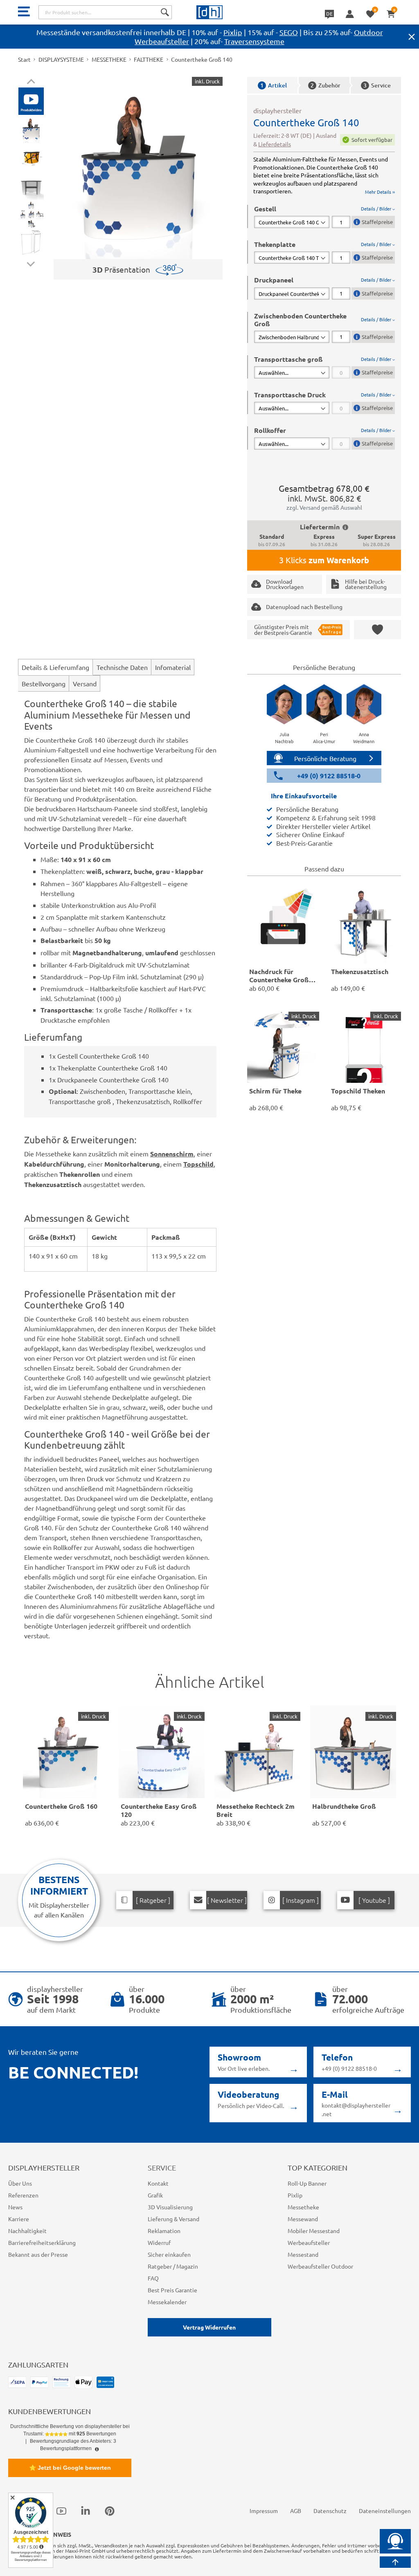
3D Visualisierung (170, 2207)
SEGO (289, 32)
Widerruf (159, 2242)
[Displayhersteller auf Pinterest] (110, 2511)
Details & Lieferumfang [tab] (55, 667)
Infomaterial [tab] (173, 667)
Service (377, 85)
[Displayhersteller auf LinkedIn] (86, 2511)
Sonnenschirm (172, 1154)
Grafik (155, 2195)
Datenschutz (330, 2511)
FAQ (153, 2278)
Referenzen (23, 2195)
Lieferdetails (275, 144)
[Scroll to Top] (395, 2562)
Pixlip (233, 32)
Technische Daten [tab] (122, 667)
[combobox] (105, 12)
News (15, 2207)
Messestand (303, 2254)
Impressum (264, 2511)
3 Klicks (324, 560)
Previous (31, 83)
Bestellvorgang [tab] (44, 683)
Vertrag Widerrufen (209, 2327)
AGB (296, 2511)
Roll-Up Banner (307, 2183)
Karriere (19, 2219)
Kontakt (158, 2183)
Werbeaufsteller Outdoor (320, 2266)
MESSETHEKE (109, 59)
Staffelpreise (377, 222)
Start (24, 59)
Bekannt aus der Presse (38, 2254)
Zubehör (326, 85)
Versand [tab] (85, 683)
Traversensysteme (254, 41)
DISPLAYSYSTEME (61, 59)
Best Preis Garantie (172, 2290)
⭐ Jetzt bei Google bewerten (70, 2468)
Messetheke (303, 2207)
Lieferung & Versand (173, 2219)
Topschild (198, 1164)
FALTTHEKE (149, 59)
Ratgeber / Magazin (173, 2266)
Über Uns (20, 2183)
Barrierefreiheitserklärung (42, 2242)
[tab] (324, 216)
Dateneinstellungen (385, 2511)
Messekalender (167, 2302)
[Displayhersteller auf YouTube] (61, 2511)
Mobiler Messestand (314, 2231)
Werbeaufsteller (309, 2242)
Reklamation (164, 2231)
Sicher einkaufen (169, 2254)
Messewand (303, 2219)
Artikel (274, 85)
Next (31, 262)
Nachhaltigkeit (27, 2231)
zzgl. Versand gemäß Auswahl (324, 507)
